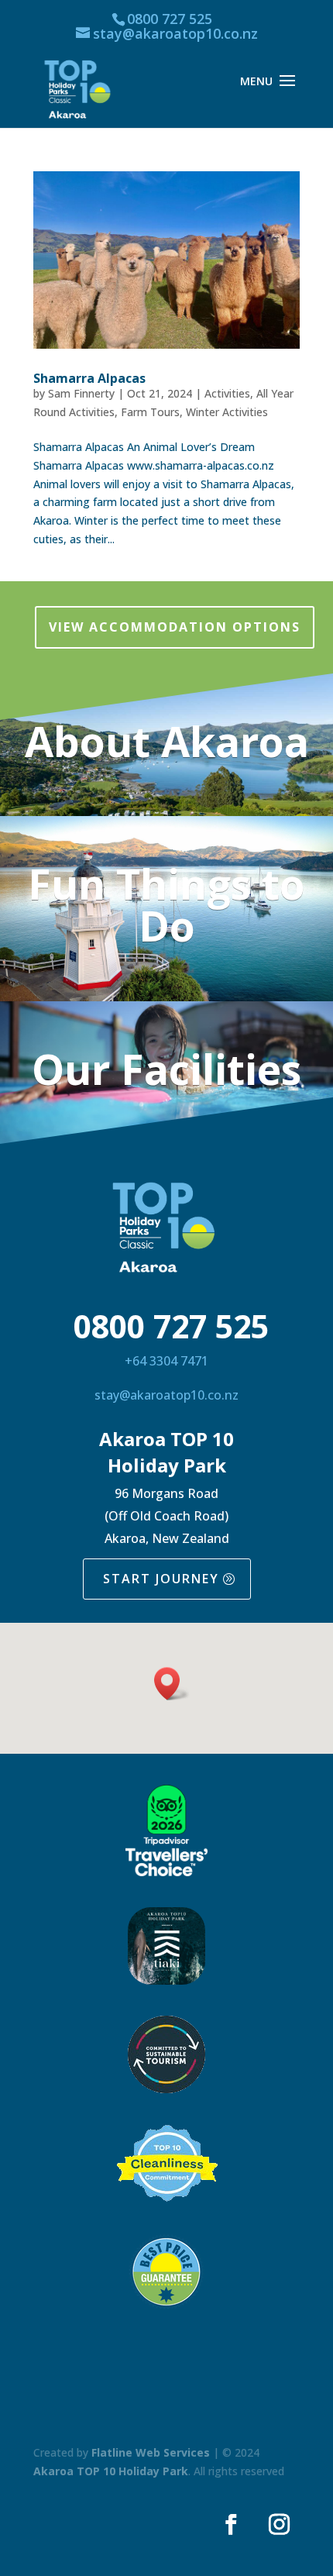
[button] (172, 1684)
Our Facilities (166, 1069)
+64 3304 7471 (166, 1361)
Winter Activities (227, 412)
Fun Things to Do (166, 904)
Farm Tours (150, 412)
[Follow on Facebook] (231, 2525)
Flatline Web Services (151, 2452)
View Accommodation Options (175, 627)
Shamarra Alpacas (89, 378)
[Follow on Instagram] (279, 2525)
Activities (227, 393)
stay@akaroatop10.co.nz (166, 1395)
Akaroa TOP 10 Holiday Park (111, 2471)
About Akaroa (167, 741)
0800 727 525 (170, 19)
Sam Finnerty (81, 393)
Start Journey (161, 1579)
